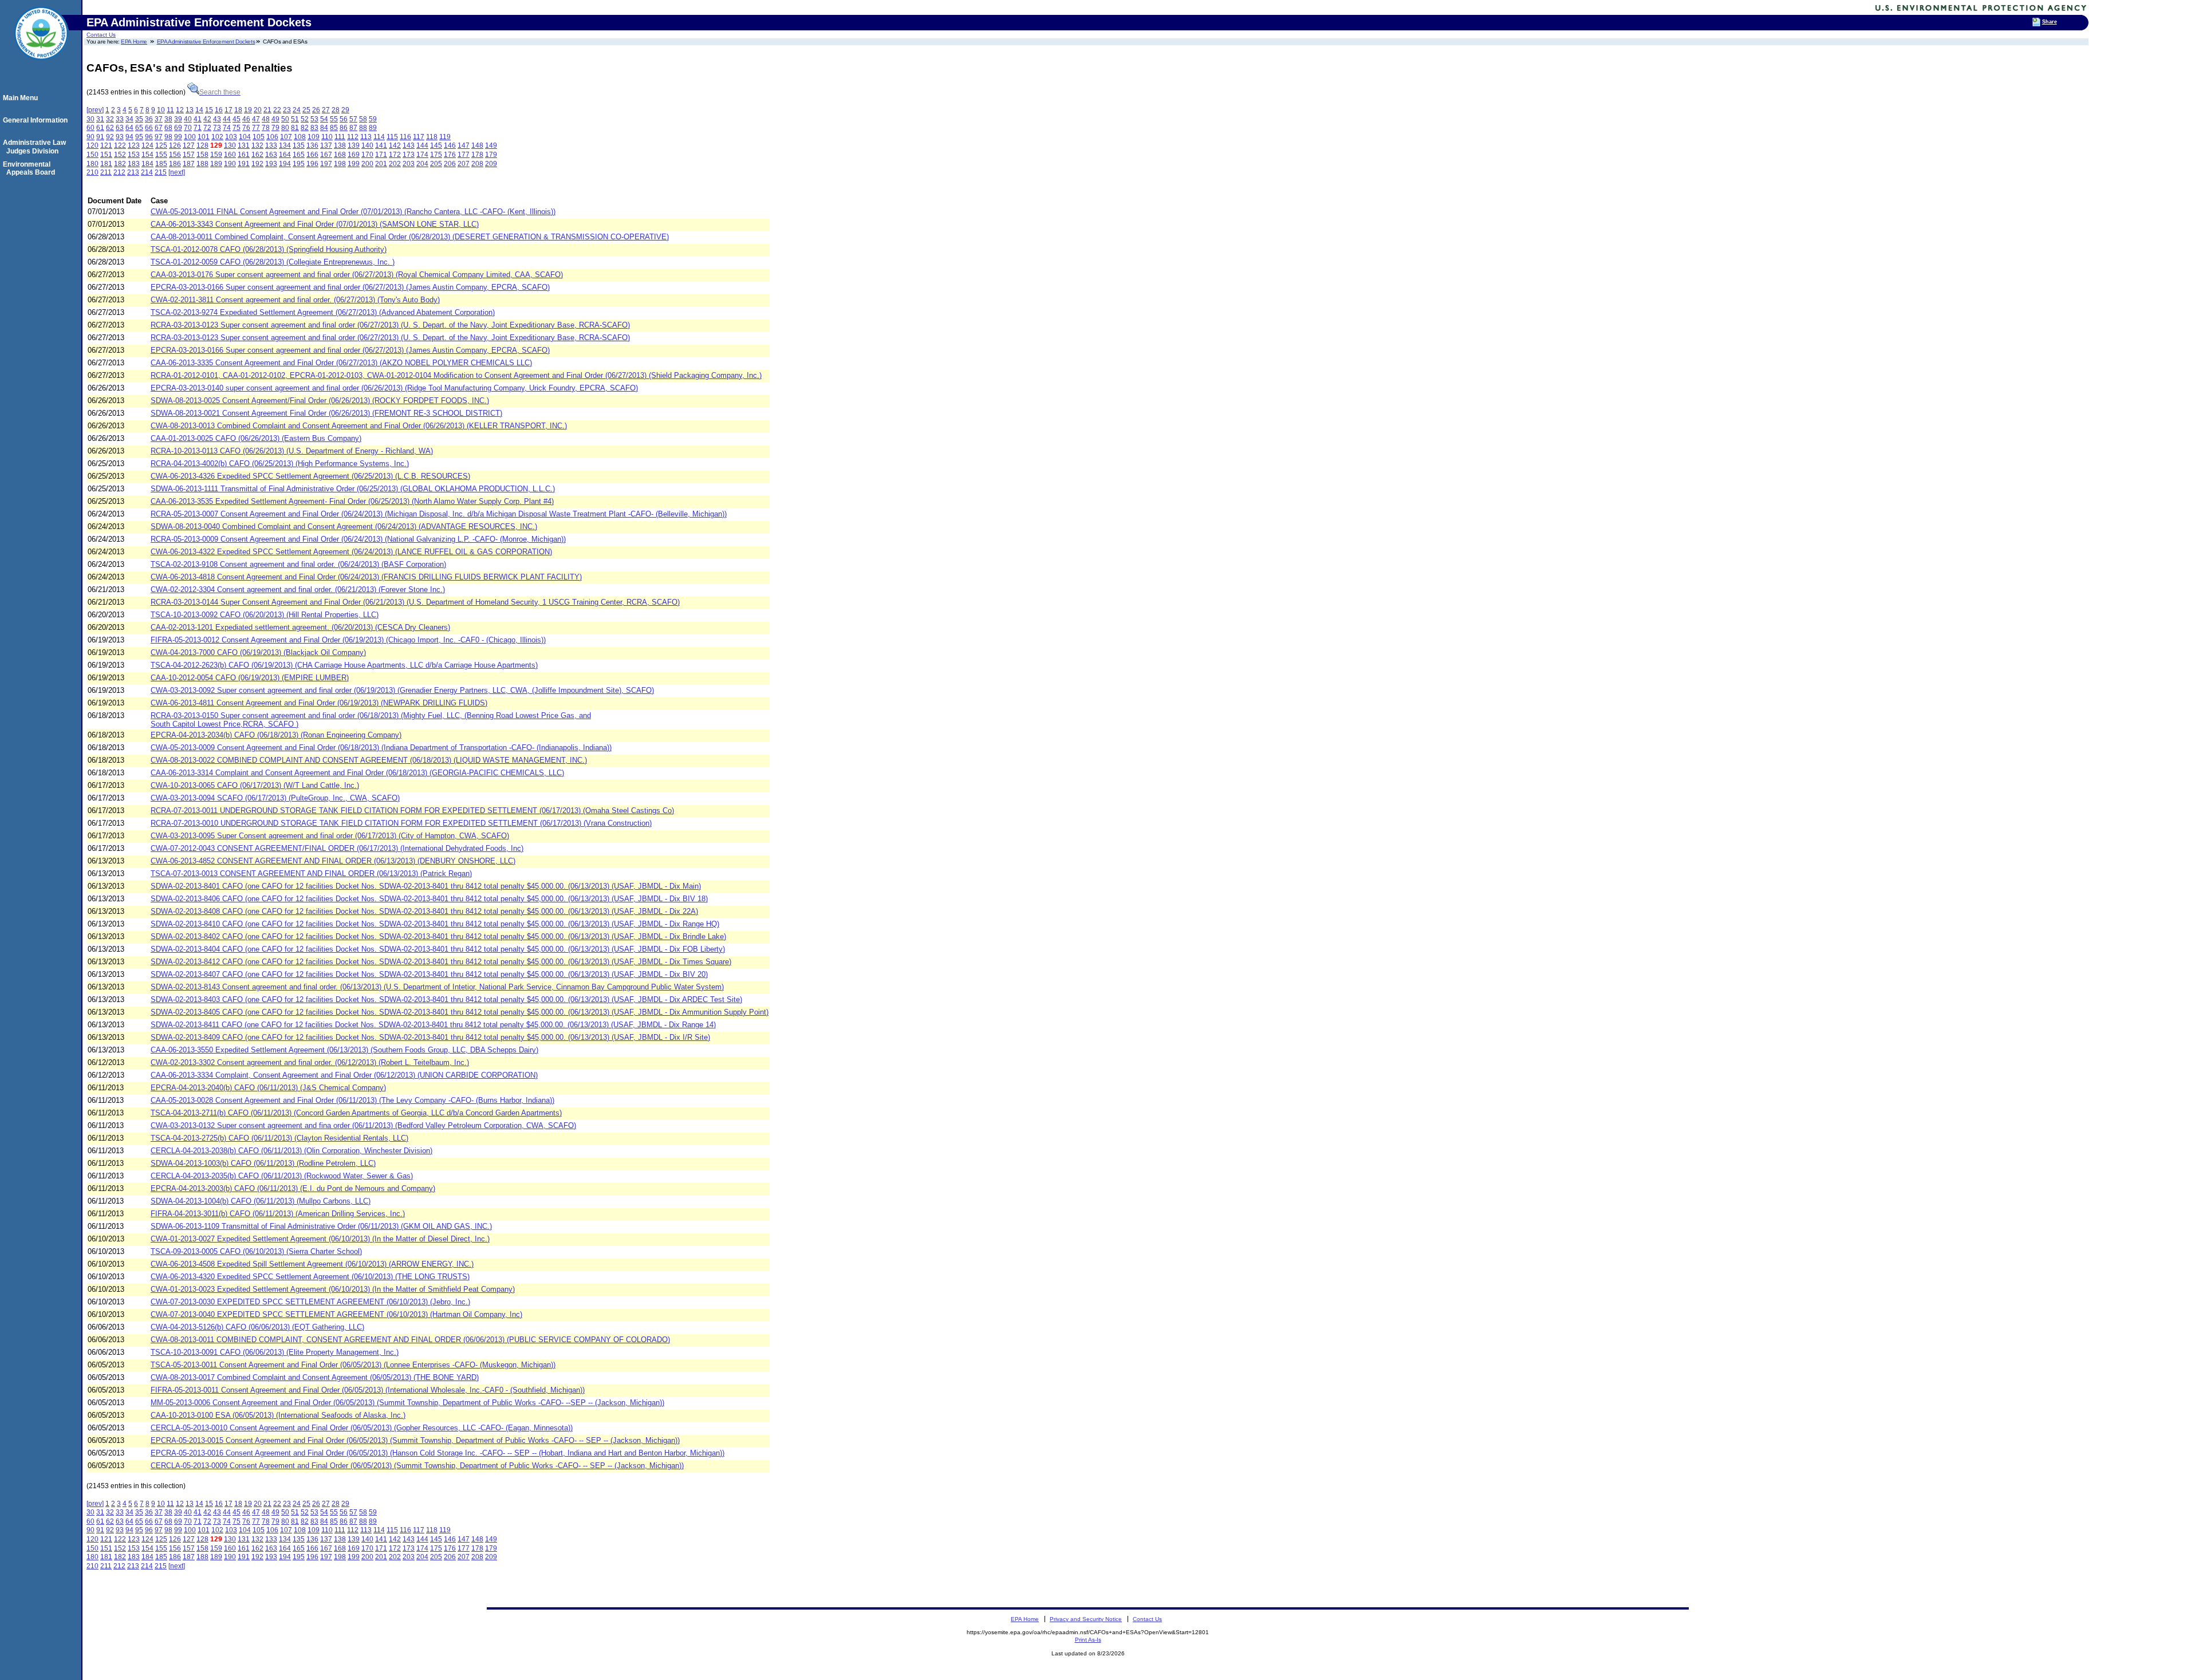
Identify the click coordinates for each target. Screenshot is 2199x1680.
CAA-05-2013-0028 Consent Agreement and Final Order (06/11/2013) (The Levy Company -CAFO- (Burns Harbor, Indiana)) (352, 1100)
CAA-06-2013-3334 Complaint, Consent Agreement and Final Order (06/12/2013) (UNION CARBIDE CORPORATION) (344, 1075)
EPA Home (134, 42)
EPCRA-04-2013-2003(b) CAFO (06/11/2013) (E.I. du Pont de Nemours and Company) (293, 1188)
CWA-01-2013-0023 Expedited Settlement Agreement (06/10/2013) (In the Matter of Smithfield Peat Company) (333, 1289)
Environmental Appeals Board (31, 168)
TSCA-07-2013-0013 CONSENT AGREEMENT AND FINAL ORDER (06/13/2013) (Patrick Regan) (311, 873)
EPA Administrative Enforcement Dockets (206, 42)
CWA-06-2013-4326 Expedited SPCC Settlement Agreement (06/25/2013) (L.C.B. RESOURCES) (310, 476)
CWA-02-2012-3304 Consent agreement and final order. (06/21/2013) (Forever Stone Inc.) (298, 589)
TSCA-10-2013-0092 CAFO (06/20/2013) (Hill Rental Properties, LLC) (265, 615)
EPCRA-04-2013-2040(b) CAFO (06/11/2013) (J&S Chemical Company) (268, 1088)
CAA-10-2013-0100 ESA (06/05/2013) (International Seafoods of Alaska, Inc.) (278, 1415)
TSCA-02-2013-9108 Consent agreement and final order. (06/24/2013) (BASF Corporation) (298, 564)
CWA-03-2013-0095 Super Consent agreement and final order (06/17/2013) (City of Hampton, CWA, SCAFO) (330, 836)
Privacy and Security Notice (1086, 1619)
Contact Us (101, 35)
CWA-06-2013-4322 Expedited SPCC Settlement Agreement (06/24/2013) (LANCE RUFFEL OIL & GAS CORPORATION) (351, 552)
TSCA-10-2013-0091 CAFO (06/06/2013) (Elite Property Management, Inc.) (275, 1352)
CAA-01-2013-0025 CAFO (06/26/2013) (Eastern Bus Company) (256, 438)
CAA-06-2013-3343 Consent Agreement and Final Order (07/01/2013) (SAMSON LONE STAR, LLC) (315, 224)
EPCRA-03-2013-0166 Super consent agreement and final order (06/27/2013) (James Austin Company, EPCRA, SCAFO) (350, 287)
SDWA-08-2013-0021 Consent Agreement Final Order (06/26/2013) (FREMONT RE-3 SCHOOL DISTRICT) (326, 413)
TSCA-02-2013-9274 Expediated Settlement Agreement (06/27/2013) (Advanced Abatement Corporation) (323, 312)
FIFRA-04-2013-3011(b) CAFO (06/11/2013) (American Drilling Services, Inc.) (278, 1214)
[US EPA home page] (41, 66)
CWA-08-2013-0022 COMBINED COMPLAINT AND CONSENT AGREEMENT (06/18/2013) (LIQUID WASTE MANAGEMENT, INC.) (369, 760)
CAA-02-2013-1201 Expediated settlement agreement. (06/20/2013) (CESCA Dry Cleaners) (300, 627)
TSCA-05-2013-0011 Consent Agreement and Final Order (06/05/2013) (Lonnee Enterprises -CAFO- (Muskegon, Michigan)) (353, 1365)
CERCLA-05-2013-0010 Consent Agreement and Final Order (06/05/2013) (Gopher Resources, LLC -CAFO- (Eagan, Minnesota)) (362, 1428)
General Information (37, 120)
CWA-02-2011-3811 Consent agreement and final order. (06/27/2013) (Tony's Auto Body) (295, 300)
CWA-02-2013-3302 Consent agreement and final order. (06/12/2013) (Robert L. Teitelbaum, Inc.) (310, 1062)
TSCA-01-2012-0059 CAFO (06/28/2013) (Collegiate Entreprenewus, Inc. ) (273, 262)
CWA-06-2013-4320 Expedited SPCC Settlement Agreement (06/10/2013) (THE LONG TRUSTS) (310, 1277)
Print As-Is (1088, 1640)
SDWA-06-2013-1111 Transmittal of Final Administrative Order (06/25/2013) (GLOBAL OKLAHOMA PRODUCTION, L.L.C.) (353, 489)
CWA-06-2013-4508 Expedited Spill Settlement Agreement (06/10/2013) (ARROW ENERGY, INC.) (312, 1264)
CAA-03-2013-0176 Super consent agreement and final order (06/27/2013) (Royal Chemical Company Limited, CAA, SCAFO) (357, 275)
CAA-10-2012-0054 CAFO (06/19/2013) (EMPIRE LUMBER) (250, 678)
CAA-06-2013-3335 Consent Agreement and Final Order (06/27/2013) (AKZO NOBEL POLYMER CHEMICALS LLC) (341, 363)
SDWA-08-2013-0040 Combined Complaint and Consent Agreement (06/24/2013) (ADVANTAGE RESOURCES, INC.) (344, 527)
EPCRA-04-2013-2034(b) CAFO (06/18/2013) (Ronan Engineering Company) (276, 735)
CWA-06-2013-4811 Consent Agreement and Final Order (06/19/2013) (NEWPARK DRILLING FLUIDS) (319, 703)
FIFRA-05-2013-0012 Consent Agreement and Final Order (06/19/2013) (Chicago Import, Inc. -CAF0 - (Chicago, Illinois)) (348, 640)
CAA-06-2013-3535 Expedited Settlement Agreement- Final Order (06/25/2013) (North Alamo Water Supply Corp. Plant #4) (352, 501)
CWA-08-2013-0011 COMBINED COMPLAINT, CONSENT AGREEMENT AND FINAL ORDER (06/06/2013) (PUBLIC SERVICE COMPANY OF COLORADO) (410, 1340)
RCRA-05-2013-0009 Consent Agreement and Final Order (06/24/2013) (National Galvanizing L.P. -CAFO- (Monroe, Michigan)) (358, 539)
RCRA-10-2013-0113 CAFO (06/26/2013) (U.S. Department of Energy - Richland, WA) (292, 451)
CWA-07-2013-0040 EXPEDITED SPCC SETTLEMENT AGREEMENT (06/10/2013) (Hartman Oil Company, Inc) (336, 1314)
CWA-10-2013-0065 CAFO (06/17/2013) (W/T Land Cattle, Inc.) (255, 785)
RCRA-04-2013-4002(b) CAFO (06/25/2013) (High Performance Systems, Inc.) (280, 464)
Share (2050, 22)
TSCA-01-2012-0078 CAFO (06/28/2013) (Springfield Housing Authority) (269, 249)
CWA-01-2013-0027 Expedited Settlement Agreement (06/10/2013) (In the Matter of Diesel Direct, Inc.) (320, 1239)
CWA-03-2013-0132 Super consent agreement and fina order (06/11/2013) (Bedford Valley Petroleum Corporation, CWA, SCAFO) (363, 1125)
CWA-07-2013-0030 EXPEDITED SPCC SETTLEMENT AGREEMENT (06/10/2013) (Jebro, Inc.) (310, 1302)
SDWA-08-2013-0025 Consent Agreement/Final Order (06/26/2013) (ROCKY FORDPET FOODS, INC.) (320, 401)
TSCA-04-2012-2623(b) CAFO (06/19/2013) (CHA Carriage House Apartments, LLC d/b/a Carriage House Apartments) (344, 665)
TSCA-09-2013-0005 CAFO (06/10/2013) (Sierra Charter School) (256, 1251)
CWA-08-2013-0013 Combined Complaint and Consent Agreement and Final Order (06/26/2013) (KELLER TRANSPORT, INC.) (359, 426)
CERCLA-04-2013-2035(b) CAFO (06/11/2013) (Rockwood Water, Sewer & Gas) (282, 1176)
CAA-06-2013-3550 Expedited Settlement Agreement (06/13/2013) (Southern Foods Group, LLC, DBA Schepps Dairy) (344, 1050)
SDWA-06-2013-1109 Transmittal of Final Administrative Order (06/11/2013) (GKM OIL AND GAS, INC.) (321, 1226)
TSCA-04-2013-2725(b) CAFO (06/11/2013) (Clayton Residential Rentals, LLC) (279, 1138)
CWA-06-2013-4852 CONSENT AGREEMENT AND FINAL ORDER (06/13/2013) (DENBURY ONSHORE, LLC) (333, 861)
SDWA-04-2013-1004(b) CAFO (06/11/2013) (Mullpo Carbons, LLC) (261, 1201)
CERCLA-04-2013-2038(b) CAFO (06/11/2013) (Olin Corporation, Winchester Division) (291, 1151)
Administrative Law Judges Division (36, 147)
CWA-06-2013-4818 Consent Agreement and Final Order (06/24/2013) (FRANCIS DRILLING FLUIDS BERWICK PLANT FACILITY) (366, 577)
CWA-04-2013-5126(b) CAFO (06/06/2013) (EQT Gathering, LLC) (257, 1327)
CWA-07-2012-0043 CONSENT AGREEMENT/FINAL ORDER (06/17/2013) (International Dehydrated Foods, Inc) (337, 848)
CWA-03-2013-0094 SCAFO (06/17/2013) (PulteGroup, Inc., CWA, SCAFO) (275, 798)
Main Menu (22, 98)
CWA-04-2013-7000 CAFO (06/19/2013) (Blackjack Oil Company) (258, 652)
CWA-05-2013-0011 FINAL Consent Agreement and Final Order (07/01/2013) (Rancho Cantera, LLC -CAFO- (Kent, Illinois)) (353, 212)
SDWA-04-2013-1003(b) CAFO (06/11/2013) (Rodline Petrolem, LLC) (263, 1163)
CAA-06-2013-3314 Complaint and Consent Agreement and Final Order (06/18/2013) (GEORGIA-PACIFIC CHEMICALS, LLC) (357, 773)
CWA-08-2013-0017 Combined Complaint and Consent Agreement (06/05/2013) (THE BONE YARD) (315, 1377)
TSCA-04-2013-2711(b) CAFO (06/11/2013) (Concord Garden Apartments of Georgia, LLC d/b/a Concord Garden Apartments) (356, 1113)
